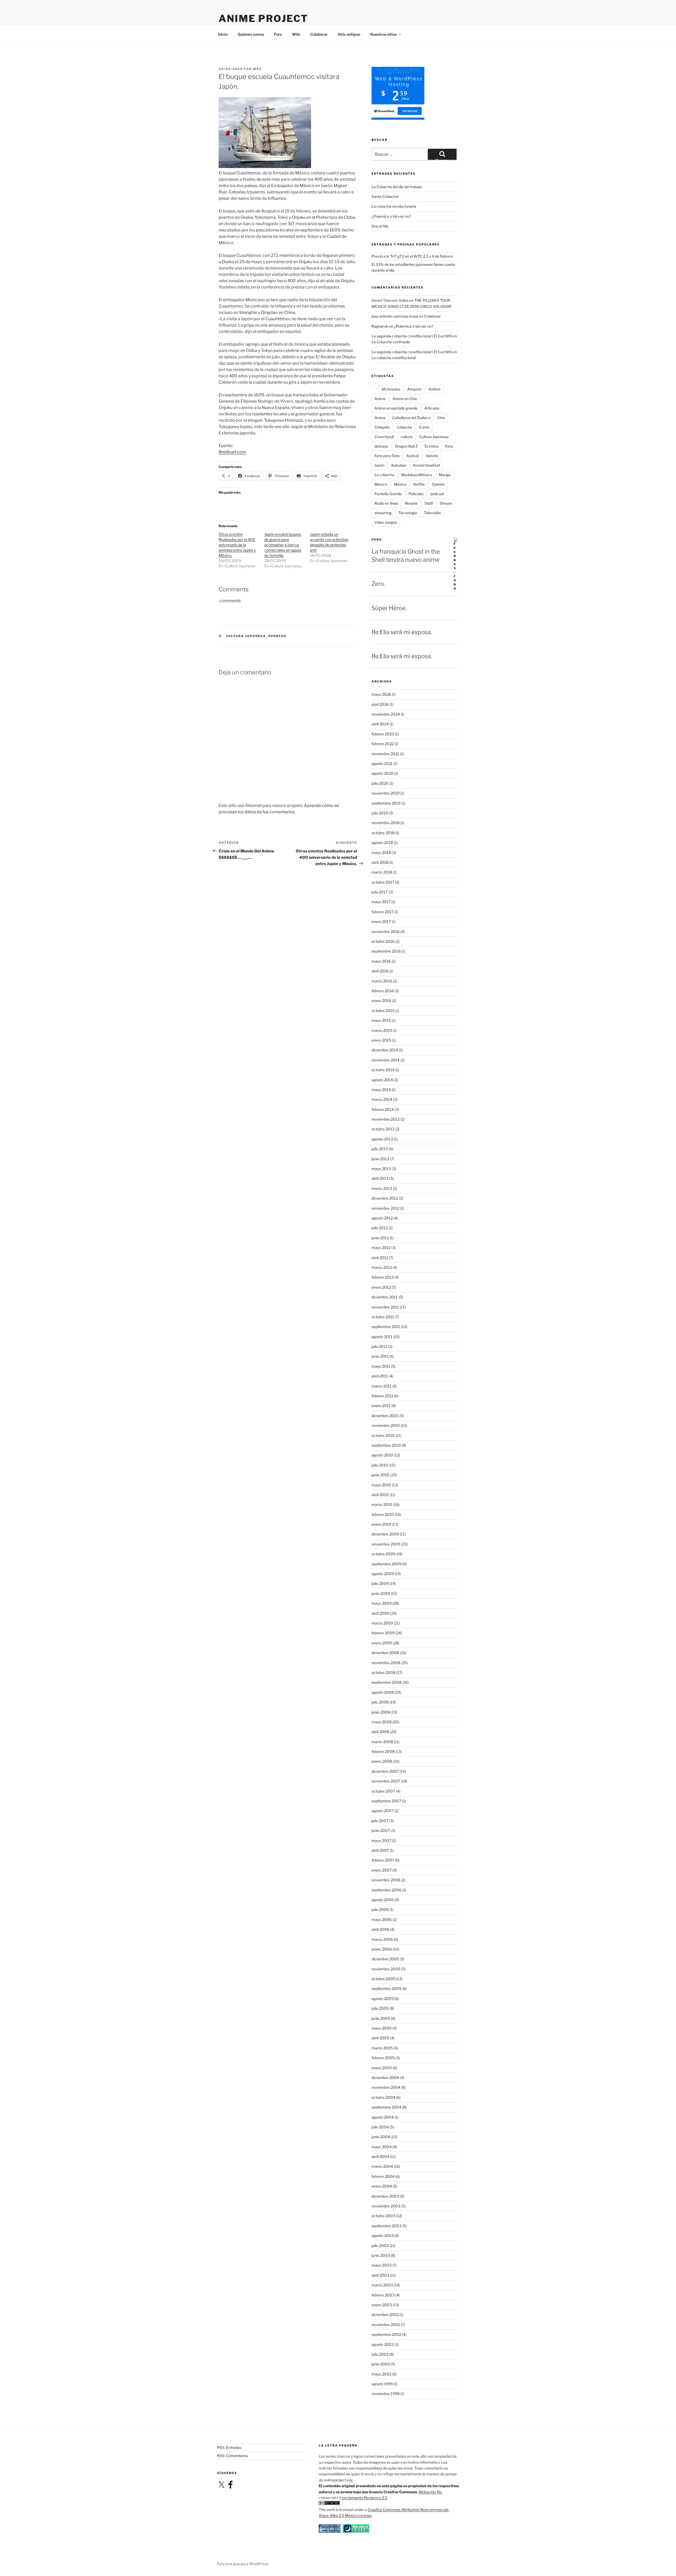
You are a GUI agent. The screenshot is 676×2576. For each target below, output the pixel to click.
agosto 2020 (382, 773)
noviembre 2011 (385, 1307)
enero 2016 (381, 1001)
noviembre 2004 (386, 2087)
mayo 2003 (382, 2265)
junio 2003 (381, 2255)
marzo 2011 (382, 1386)
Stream (446, 503)
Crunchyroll (384, 437)
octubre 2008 (383, 1672)
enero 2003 (382, 2305)
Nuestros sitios (383, 34)
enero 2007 (382, 1870)
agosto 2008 (383, 1692)
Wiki (296, 34)
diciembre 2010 (385, 1416)
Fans (449, 446)
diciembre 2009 (385, 1534)
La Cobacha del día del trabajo (397, 187)
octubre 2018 (383, 833)
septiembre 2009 (386, 1564)
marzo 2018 (382, 872)
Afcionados (391, 389)
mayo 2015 (381, 1020)
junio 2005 (381, 2018)
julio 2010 (380, 1465)
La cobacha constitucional (394, 358)
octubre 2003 (383, 2216)
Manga (445, 475)
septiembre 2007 (386, 1801)
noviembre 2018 (386, 823)
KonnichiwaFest (427, 465)
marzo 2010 (382, 1504)
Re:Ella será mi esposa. (402, 632)
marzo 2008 (382, 1742)
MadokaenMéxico (417, 475)
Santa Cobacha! (385, 196)
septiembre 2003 (386, 2226)
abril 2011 (380, 1376)
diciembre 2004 (385, 2078)
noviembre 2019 (386, 793)
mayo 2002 (381, 2374)
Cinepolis (382, 427)
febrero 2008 (383, 1751)
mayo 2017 (381, 902)
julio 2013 (380, 1149)
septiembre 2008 (386, 1682)
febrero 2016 (383, 991)
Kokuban (399, 465)
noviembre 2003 (386, 2206)
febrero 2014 (383, 1109)
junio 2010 (381, 1475)
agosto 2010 (382, 1455)
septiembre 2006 (386, 1890)
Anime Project (263, 18)
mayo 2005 (382, 2028)
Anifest (434, 389)
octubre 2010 (383, 1435)
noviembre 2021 (385, 754)
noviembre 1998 (386, 2394)
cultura (407, 437)
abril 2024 (380, 724)
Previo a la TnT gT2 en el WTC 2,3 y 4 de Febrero (412, 256)
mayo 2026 (381, 694)
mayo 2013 (381, 1169)
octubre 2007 (383, 1791)
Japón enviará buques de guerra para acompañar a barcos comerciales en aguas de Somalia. (283, 545)
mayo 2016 (381, 961)
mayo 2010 (381, 1485)
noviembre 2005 (386, 1969)
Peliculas (416, 494)
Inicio (223, 34)
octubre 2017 (383, 882)
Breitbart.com (232, 452)
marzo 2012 (382, 1267)
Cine (441, 418)
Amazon (414, 389)
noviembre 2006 (386, 1880)
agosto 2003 (383, 2236)
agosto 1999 (382, 2384)
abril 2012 (380, 1258)
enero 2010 (381, 1524)
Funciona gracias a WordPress (243, 2564)
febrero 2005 (383, 2058)
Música (400, 484)
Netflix (419, 484)
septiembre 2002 (386, 2334)
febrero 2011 (382, 1396)
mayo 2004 (382, 2147)
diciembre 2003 (385, 2196)
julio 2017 (380, 892)
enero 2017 (381, 922)
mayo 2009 (382, 1603)
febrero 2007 (383, 1860)
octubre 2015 (383, 1011)
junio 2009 (381, 1593)
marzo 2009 (382, 1623)
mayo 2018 (381, 853)
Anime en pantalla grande (396, 408)
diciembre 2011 (385, 1297)
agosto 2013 (382, 1139)
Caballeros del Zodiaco (411, 418)
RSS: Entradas (229, 2447)
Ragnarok (380, 326)
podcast (437, 494)
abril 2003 (380, 2275)
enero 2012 (381, 1287)
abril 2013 (380, 1178)
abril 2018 (380, 862)
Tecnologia (408, 513)
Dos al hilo (380, 226)
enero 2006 (382, 1949)
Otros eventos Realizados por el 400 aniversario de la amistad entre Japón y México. (237, 545)
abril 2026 (380, 704)
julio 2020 (380, 783)
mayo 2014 (381, 1090)
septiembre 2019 (386, 803)
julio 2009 (380, 1583)
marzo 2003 (382, 2285)
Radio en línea (386, 503)
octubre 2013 (383, 1129)
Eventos (278, 636)
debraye (381, 446)
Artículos (432, 408)
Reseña (411, 503)
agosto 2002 (382, 2344)
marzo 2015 (382, 1030)
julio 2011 (379, 1346)
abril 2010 (380, 1495)
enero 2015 (381, 1040)
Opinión (438, 484)
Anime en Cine (405, 399)
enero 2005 (382, 2068)
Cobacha (404, 427)
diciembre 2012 (385, 1198)
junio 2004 (381, 2137)
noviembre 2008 (386, 1663)
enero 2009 (382, 1643)
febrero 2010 (383, 1514)
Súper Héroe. (389, 608)
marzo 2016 (382, 981)
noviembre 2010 (386, 1425)
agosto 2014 (382, 1080)
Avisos (380, 418)
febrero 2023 (383, 734)
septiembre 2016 (386, 951)
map (257, 69)
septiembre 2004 (386, 2107)
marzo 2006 (382, 1939)
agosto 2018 (382, 843)
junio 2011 (380, 1356)
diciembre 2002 (385, 2315)
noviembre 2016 (386, 932)
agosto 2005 (383, 1999)
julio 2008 (380, 1702)
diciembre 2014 (385, 1050)
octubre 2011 (383, 1317)
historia (432, 456)
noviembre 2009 (386, 1544)
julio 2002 (380, 2354)
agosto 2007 (382, 1811)
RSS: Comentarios (233, 2456)
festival (413, 456)
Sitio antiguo (349, 34)
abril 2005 (380, 2038)
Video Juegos (386, 522)
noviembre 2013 (386, 1119)
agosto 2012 (382, 1218)
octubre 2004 (383, 2097)
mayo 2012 (381, 1248)
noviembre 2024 (386, 714)
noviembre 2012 (385, 1208)
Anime (380, 399)
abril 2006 (380, 1929)
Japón (379, 465)
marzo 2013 (382, 1188)
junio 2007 (381, 1830)
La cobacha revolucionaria (394, 206)
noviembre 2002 (386, 2325)
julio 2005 (380, 2008)
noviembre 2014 (386, 1060)
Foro (278, 34)
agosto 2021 (382, 763)
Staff (429, 503)
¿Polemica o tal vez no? (391, 216)
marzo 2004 (382, 2166)
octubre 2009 (383, 1554)
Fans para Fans (387, 456)
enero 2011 (381, 1406)
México (381, 484)
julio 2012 (380, 1228)
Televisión (432, 513)
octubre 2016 (383, 941)
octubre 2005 (383, 1979)
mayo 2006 (382, 1920)
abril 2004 (380, 2157)
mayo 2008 (382, 1722)
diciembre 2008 (385, 1653)
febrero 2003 (383, 2295)
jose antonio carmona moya (395, 316)
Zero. (378, 584)
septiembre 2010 (386, 1445)
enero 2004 (382, 2186)
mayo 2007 (381, 1841)
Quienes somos (251, 34)
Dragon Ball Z (406, 446)
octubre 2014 (383, 1070)
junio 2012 (380, 1238)
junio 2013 (380, 1159)
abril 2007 (380, 1850)
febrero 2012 (382, 1277)
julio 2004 (380, 2127)
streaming (383, 513)
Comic (424, 427)
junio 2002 (381, 2364)
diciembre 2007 (385, 1771)
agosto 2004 (383, 2117)
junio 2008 (381, 1712)
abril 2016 (380, 971)
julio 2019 (380, 813)
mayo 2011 (381, 1366)
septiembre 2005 (386, 1988)
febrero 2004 (383, 2176)
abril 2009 (380, 1613)
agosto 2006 (383, 1900)
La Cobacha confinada (391, 342)
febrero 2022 (383, 744)
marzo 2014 (382, 1099)
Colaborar (319, 34)
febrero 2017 (382, 912)
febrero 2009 (383, 1633)
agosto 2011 (382, 1337)
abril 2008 (380, 1732)
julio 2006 (380, 1909)
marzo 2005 (382, 2048)
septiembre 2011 (386, 1327)
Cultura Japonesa (246, 636)
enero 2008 (382, 1761)
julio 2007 (380, 1821)
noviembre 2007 (386, 1781)
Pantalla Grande (388, 494)
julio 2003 (380, 2246)
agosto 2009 (383, 1574)
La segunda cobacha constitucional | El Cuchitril (412, 336)
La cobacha (384, 475)
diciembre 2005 (385, 1959)
